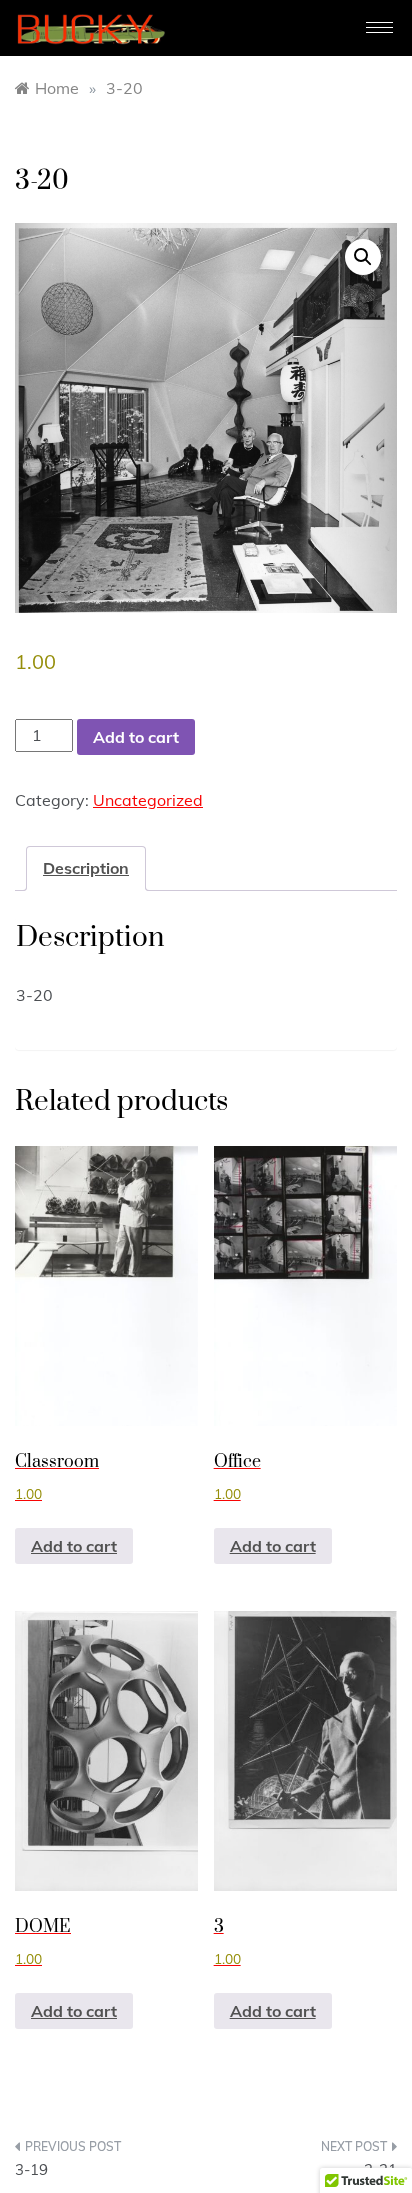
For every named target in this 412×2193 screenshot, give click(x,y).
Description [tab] (86, 868)
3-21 (380, 2169)
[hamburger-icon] (379, 27)
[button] (363, 257)
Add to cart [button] (74, 1546)
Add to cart (136, 737)
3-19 (31, 2169)
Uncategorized (148, 800)
